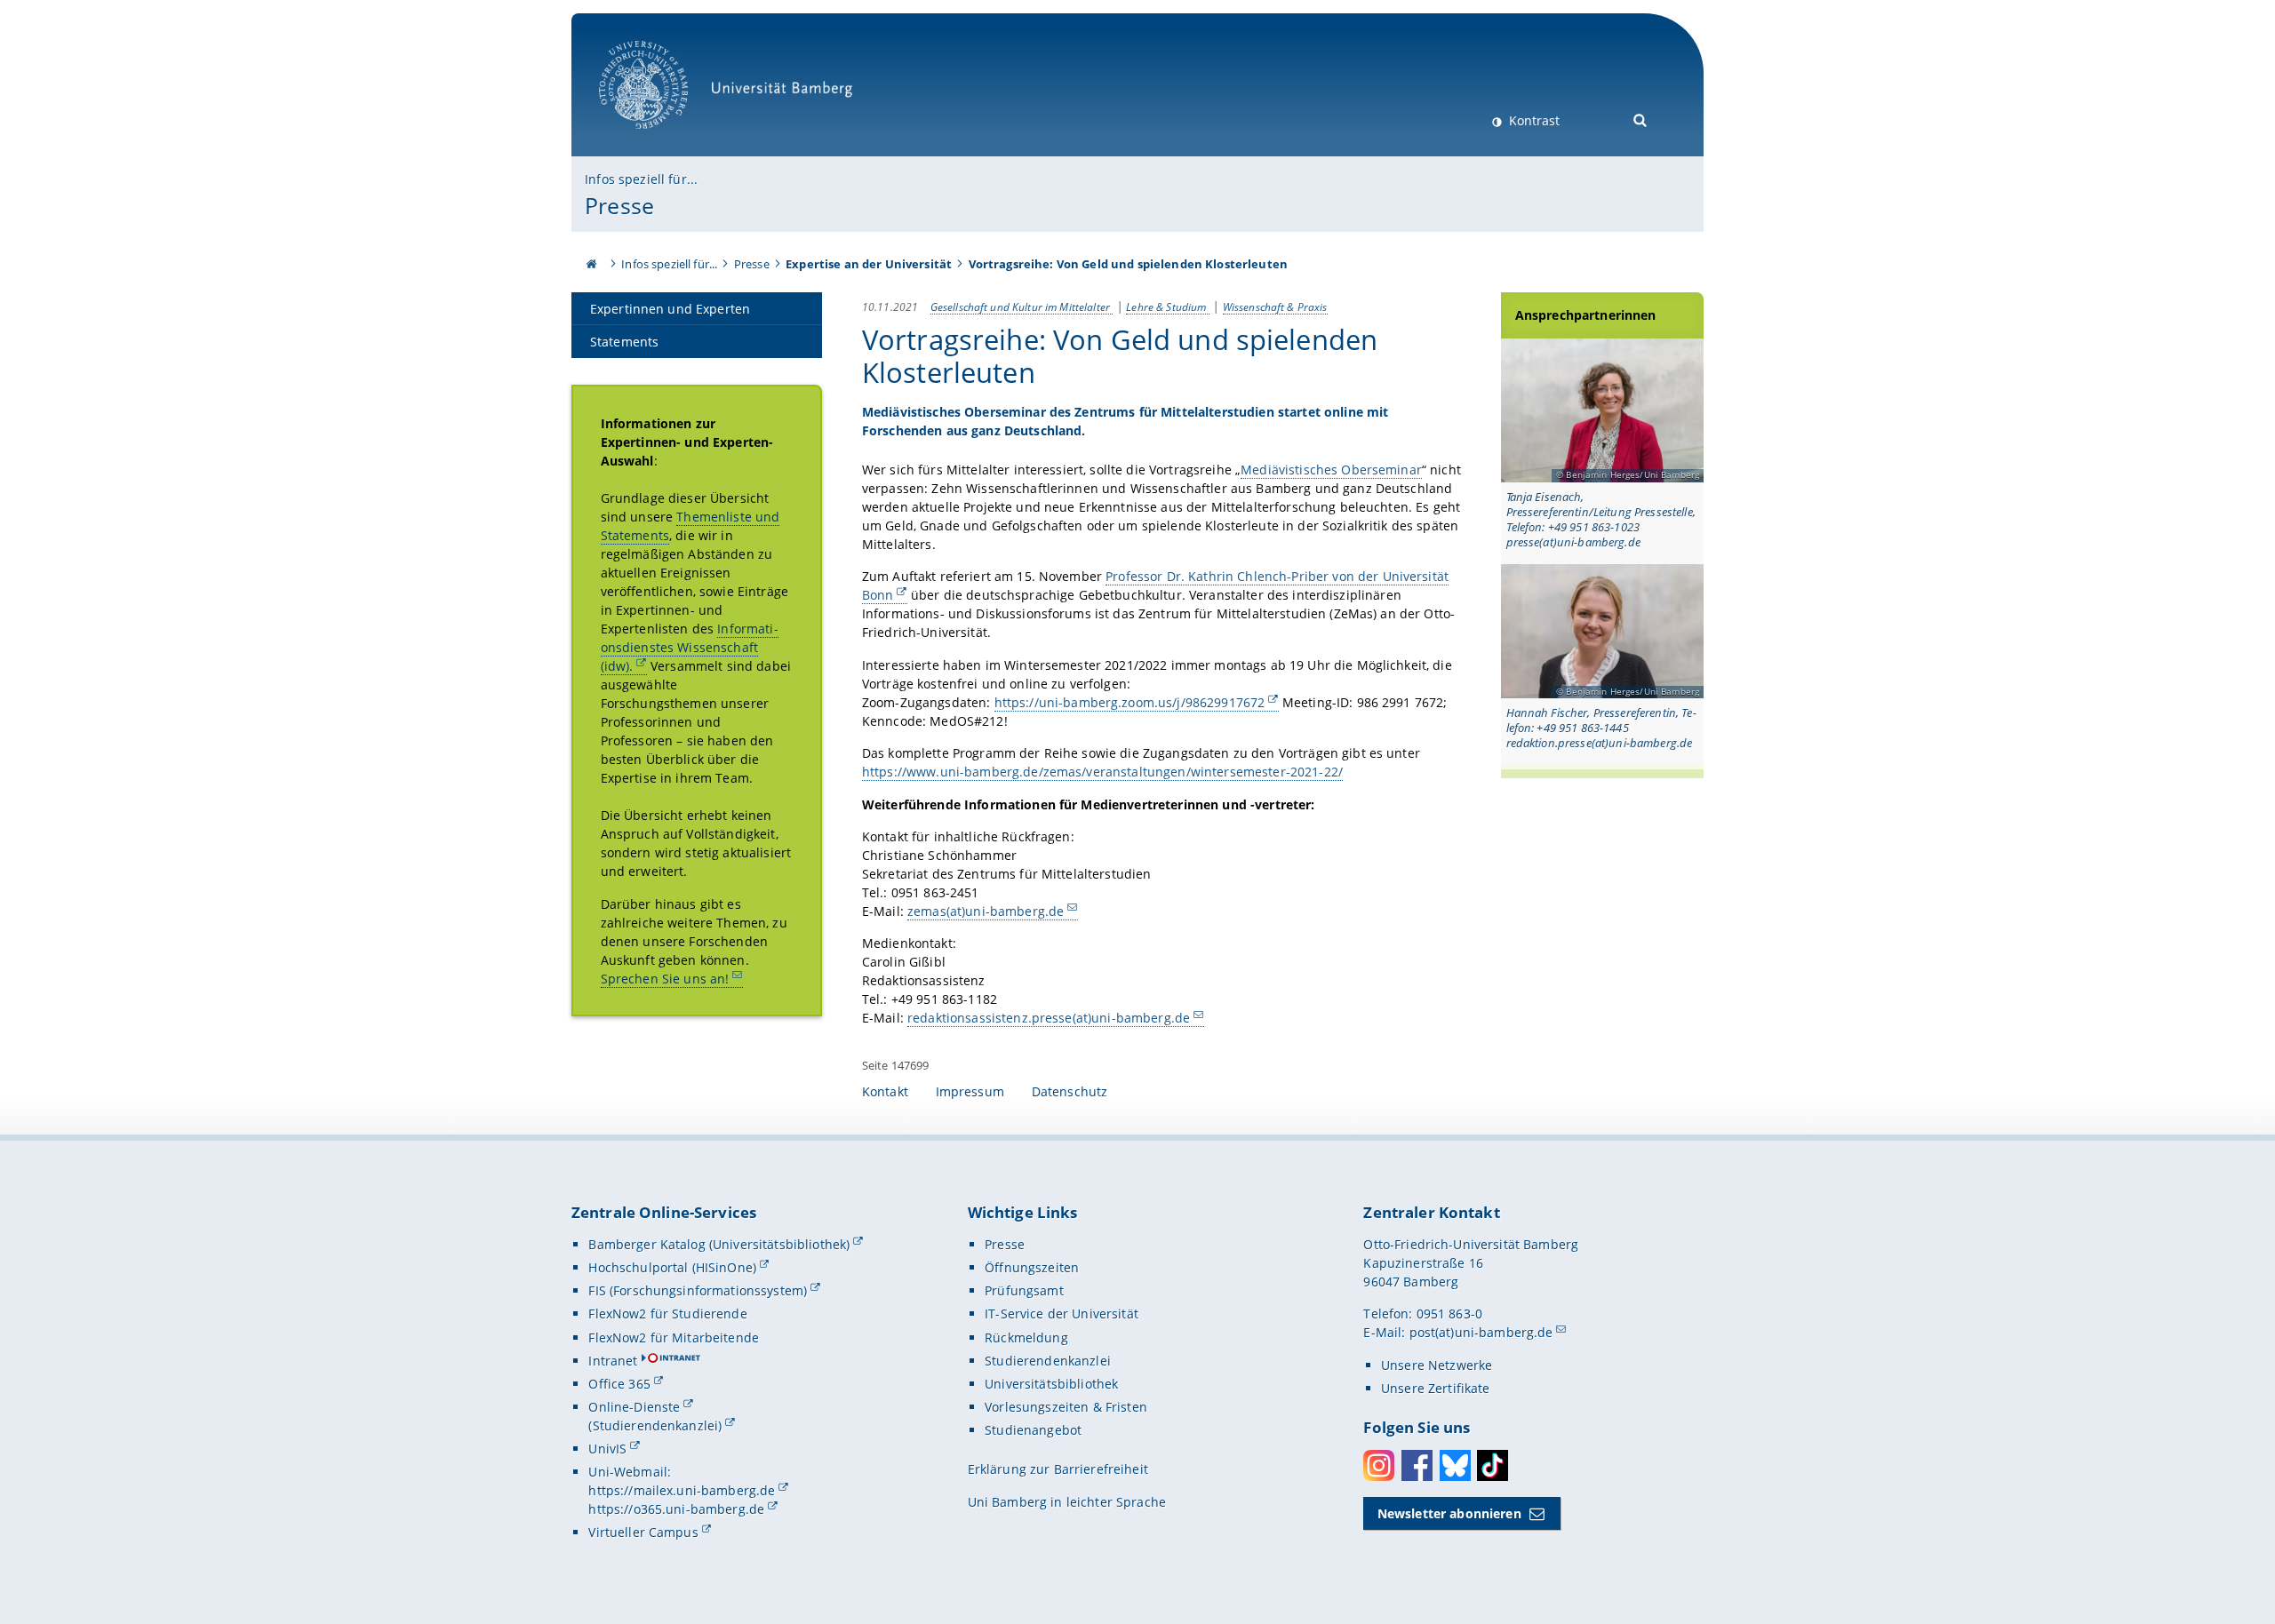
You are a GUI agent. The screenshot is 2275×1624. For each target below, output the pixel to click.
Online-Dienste (634, 1407)
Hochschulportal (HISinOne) (672, 1267)
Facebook (1417, 1465)
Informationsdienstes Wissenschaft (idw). (690, 647)
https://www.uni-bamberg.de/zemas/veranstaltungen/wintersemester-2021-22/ (1102, 772)
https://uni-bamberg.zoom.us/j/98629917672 (1130, 702)
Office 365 (619, 1384)
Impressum (970, 1091)
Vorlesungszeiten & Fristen (1066, 1407)
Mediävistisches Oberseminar (1331, 470)
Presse (619, 205)
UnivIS (607, 1449)
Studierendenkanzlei (1048, 1361)
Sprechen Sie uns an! (665, 979)
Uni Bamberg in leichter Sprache (1067, 1502)
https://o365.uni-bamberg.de (676, 1509)
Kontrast (1533, 120)
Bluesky (1455, 1465)
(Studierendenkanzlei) (655, 1425)
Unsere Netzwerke (1437, 1365)
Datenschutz (1070, 1091)
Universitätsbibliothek (1051, 1384)
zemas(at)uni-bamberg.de (986, 911)
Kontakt (885, 1091)
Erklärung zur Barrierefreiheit (1058, 1469)
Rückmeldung (1026, 1337)
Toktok (1493, 1465)
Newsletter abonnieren (1449, 1513)
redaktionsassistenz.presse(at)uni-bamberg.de (1049, 1018)
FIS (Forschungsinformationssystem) (698, 1290)
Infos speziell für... (641, 179)
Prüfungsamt (1024, 1290)
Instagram (1379, 1465)
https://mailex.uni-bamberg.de (682, 1490)
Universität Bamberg (662, 138)
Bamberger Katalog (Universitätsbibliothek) (719, 1244)
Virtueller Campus (643, 1532)
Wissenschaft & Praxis (1275, 306)
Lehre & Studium (1167, 306)
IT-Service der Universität (1062, 1314)
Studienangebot (1033, 1430)
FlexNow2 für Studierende (667, 1314)
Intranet (613, 1361)
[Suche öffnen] (1641, 119)
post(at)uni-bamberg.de (1481, 1332)
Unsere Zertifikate (1436, 1388)
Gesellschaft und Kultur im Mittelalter (1022, 306)
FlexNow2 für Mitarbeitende (674, 1337)
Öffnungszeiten (1032, 1267)
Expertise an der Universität (869, 264)
